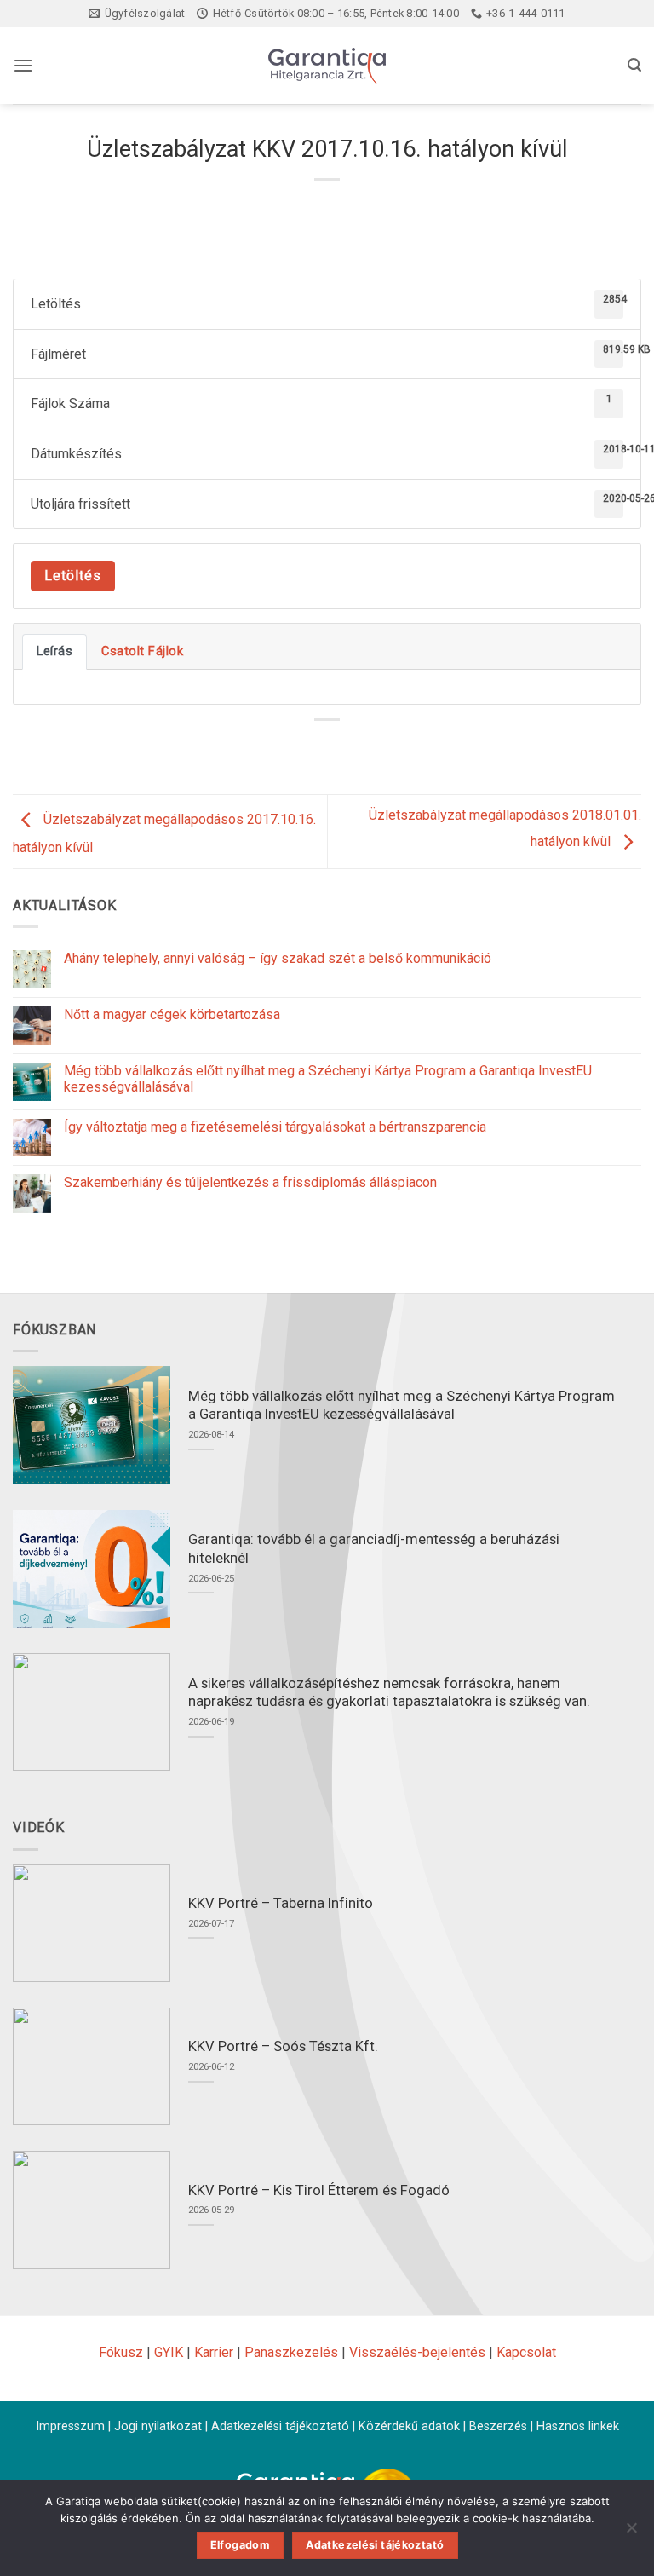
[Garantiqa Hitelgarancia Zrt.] (327, 66)
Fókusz (121, 2352)
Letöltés (73, 576)
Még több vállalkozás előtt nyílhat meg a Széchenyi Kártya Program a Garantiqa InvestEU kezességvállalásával (328, 1079)
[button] (23, 65)
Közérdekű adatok (409, 2426)
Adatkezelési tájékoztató (280, 2426)
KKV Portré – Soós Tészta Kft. (283, 2046)
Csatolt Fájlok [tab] (142, 651)
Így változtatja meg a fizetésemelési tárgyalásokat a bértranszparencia (275, 1127)
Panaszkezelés (291, 2352)
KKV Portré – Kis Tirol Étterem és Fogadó (319, 2190)
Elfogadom (240, 2545)
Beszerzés (498, 2426)
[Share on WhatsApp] (265, 749)
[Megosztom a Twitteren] (327, 749)
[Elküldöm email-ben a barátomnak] (358, 749)
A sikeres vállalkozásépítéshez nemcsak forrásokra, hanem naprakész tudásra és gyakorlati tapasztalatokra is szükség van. (389, 1693)
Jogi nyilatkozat (158, 2426)
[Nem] (631, 2533)
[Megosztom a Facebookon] (296, 749)
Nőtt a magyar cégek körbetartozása (172, 1014)
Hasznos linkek (578, 2426)
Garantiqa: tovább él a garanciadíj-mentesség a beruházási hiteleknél (374, 1549)
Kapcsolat (526, 2352)
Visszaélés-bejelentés (417, 2352)
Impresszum (70, 2426)
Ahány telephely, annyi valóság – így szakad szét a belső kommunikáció (278, 958)
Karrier (214, 2352)
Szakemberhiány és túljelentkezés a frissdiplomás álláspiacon (250, 1182)
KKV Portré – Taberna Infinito (281, 1903)
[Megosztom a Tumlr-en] (389, 749)
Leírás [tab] (54, 651)
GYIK (169, 2352)
